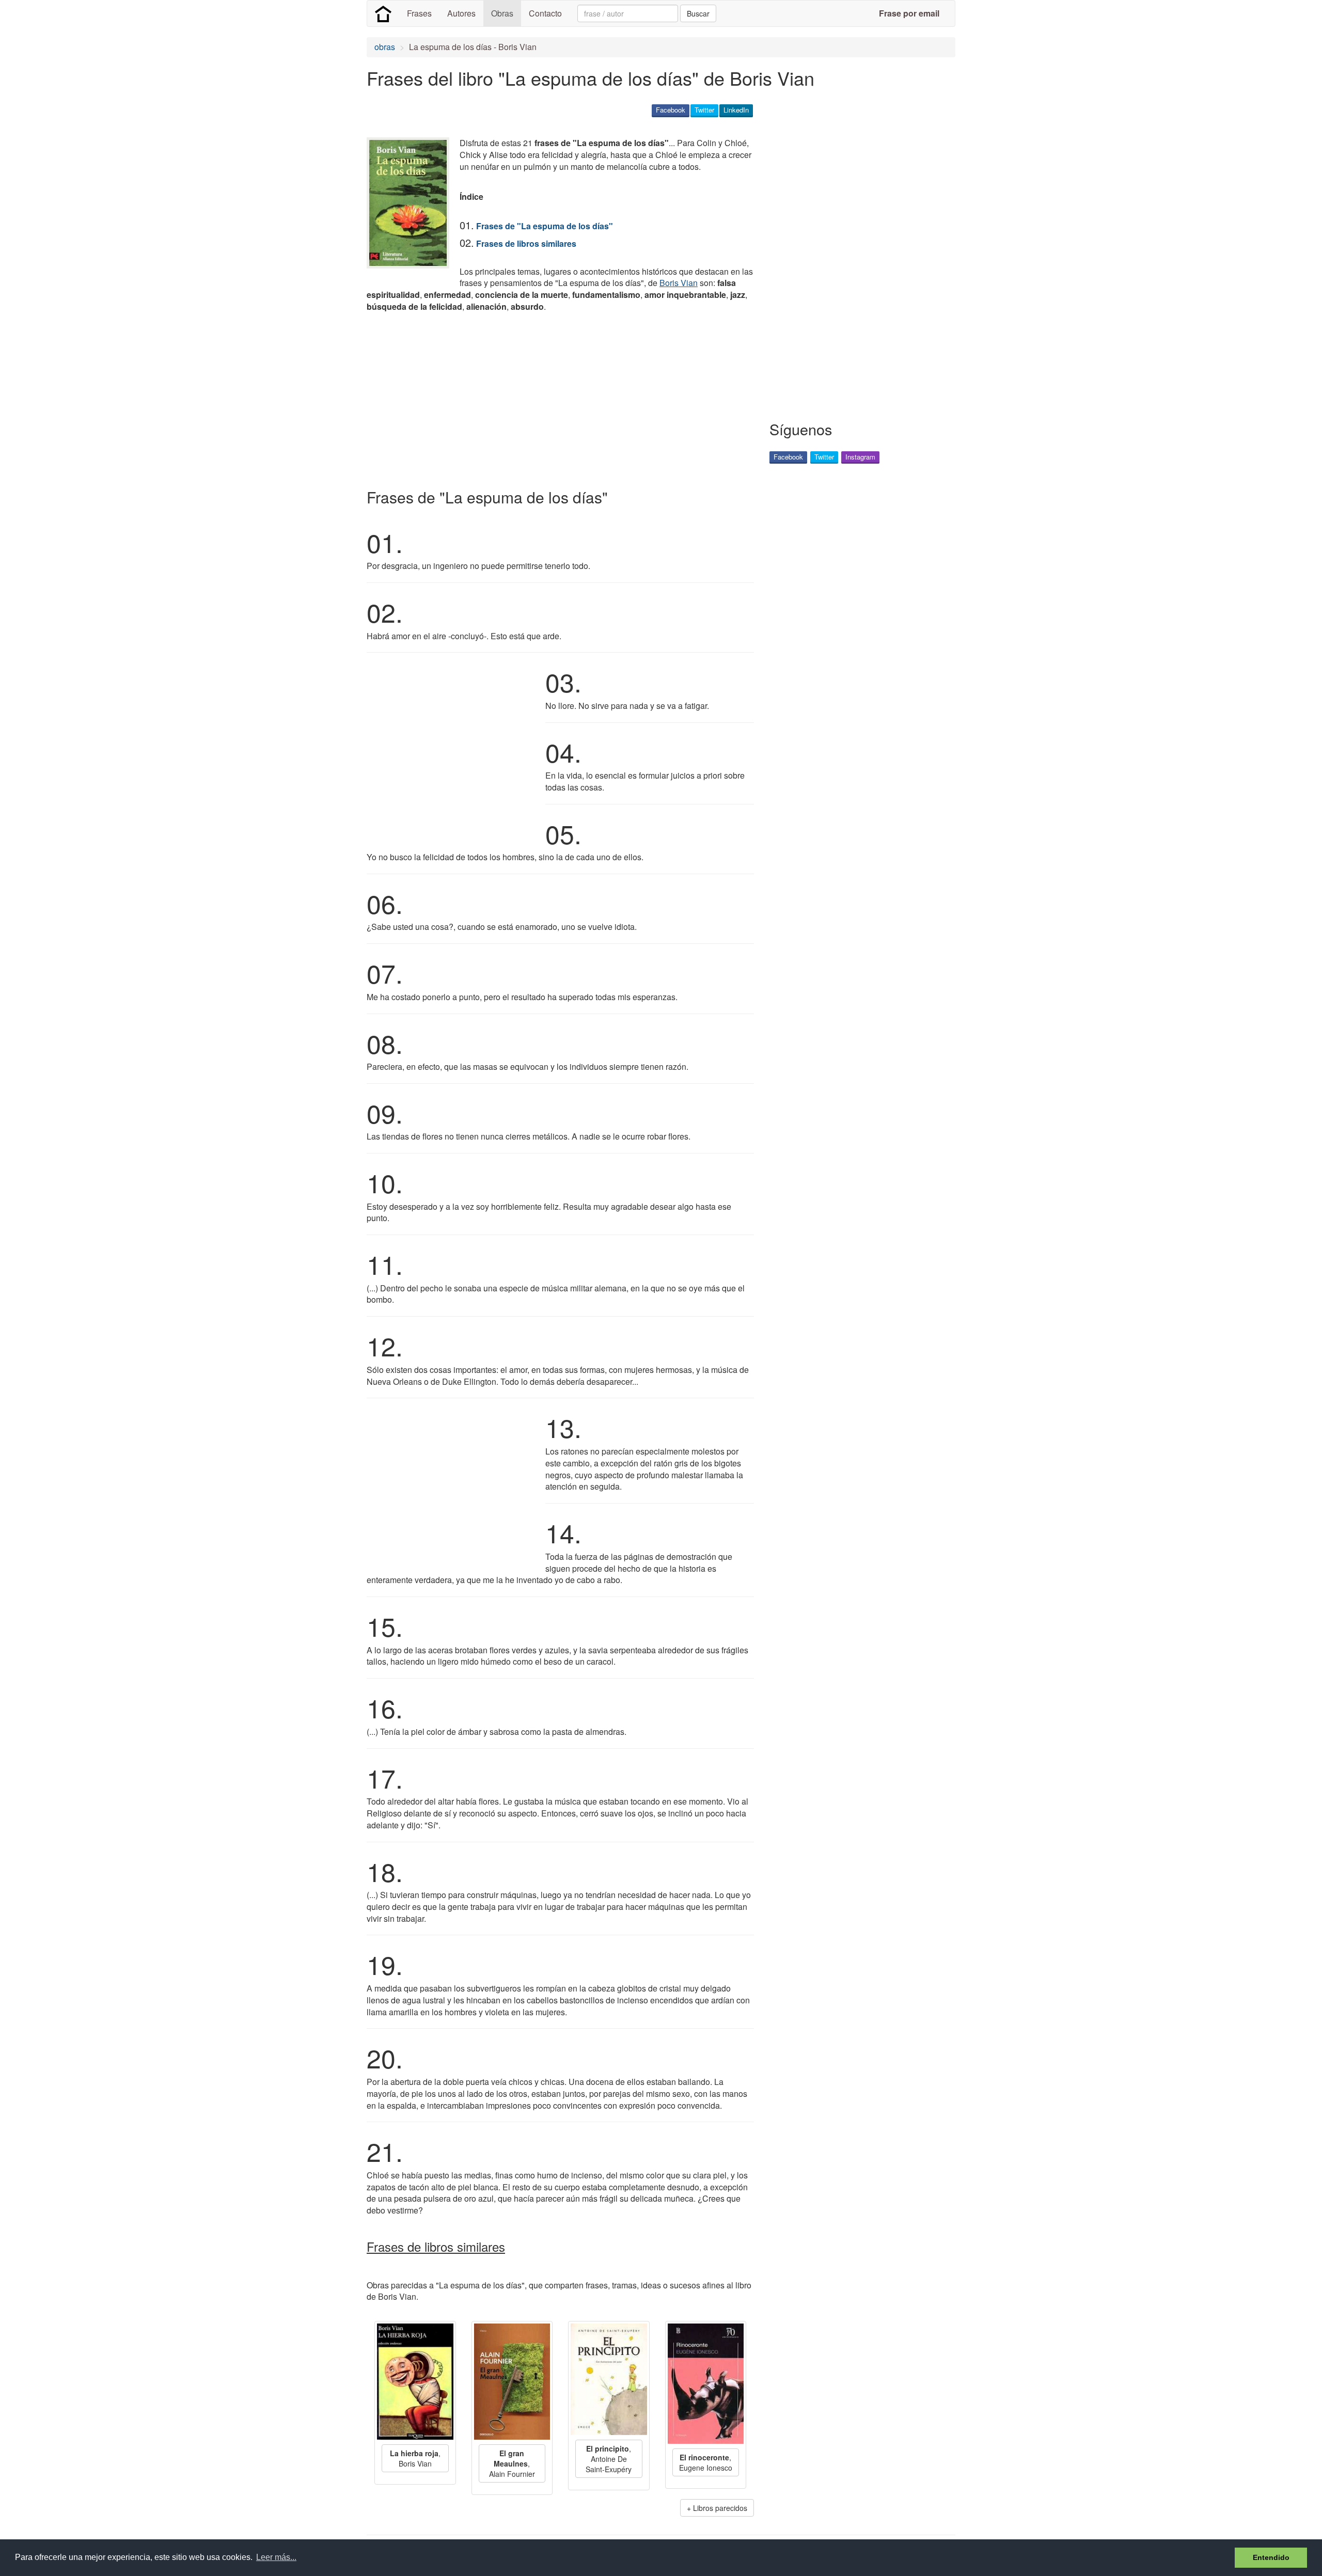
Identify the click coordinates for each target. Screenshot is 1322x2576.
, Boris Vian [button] (415, 2458)
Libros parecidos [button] (720, 2508)
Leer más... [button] (276, 2557)
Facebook (671, 110)
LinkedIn (736, 110)
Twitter (704, 110)
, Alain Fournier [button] (512, 2463)
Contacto (545, 13)
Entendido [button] (1271, 2557)
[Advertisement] (555, 398)
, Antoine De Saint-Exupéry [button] (609, 2459)
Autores (461, 13)
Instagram (860, 457)
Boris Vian (679, 283)
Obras (502, 13)
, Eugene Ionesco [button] (706, 2462)
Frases (419, 13)
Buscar (698, 13)
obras (385, 47)
